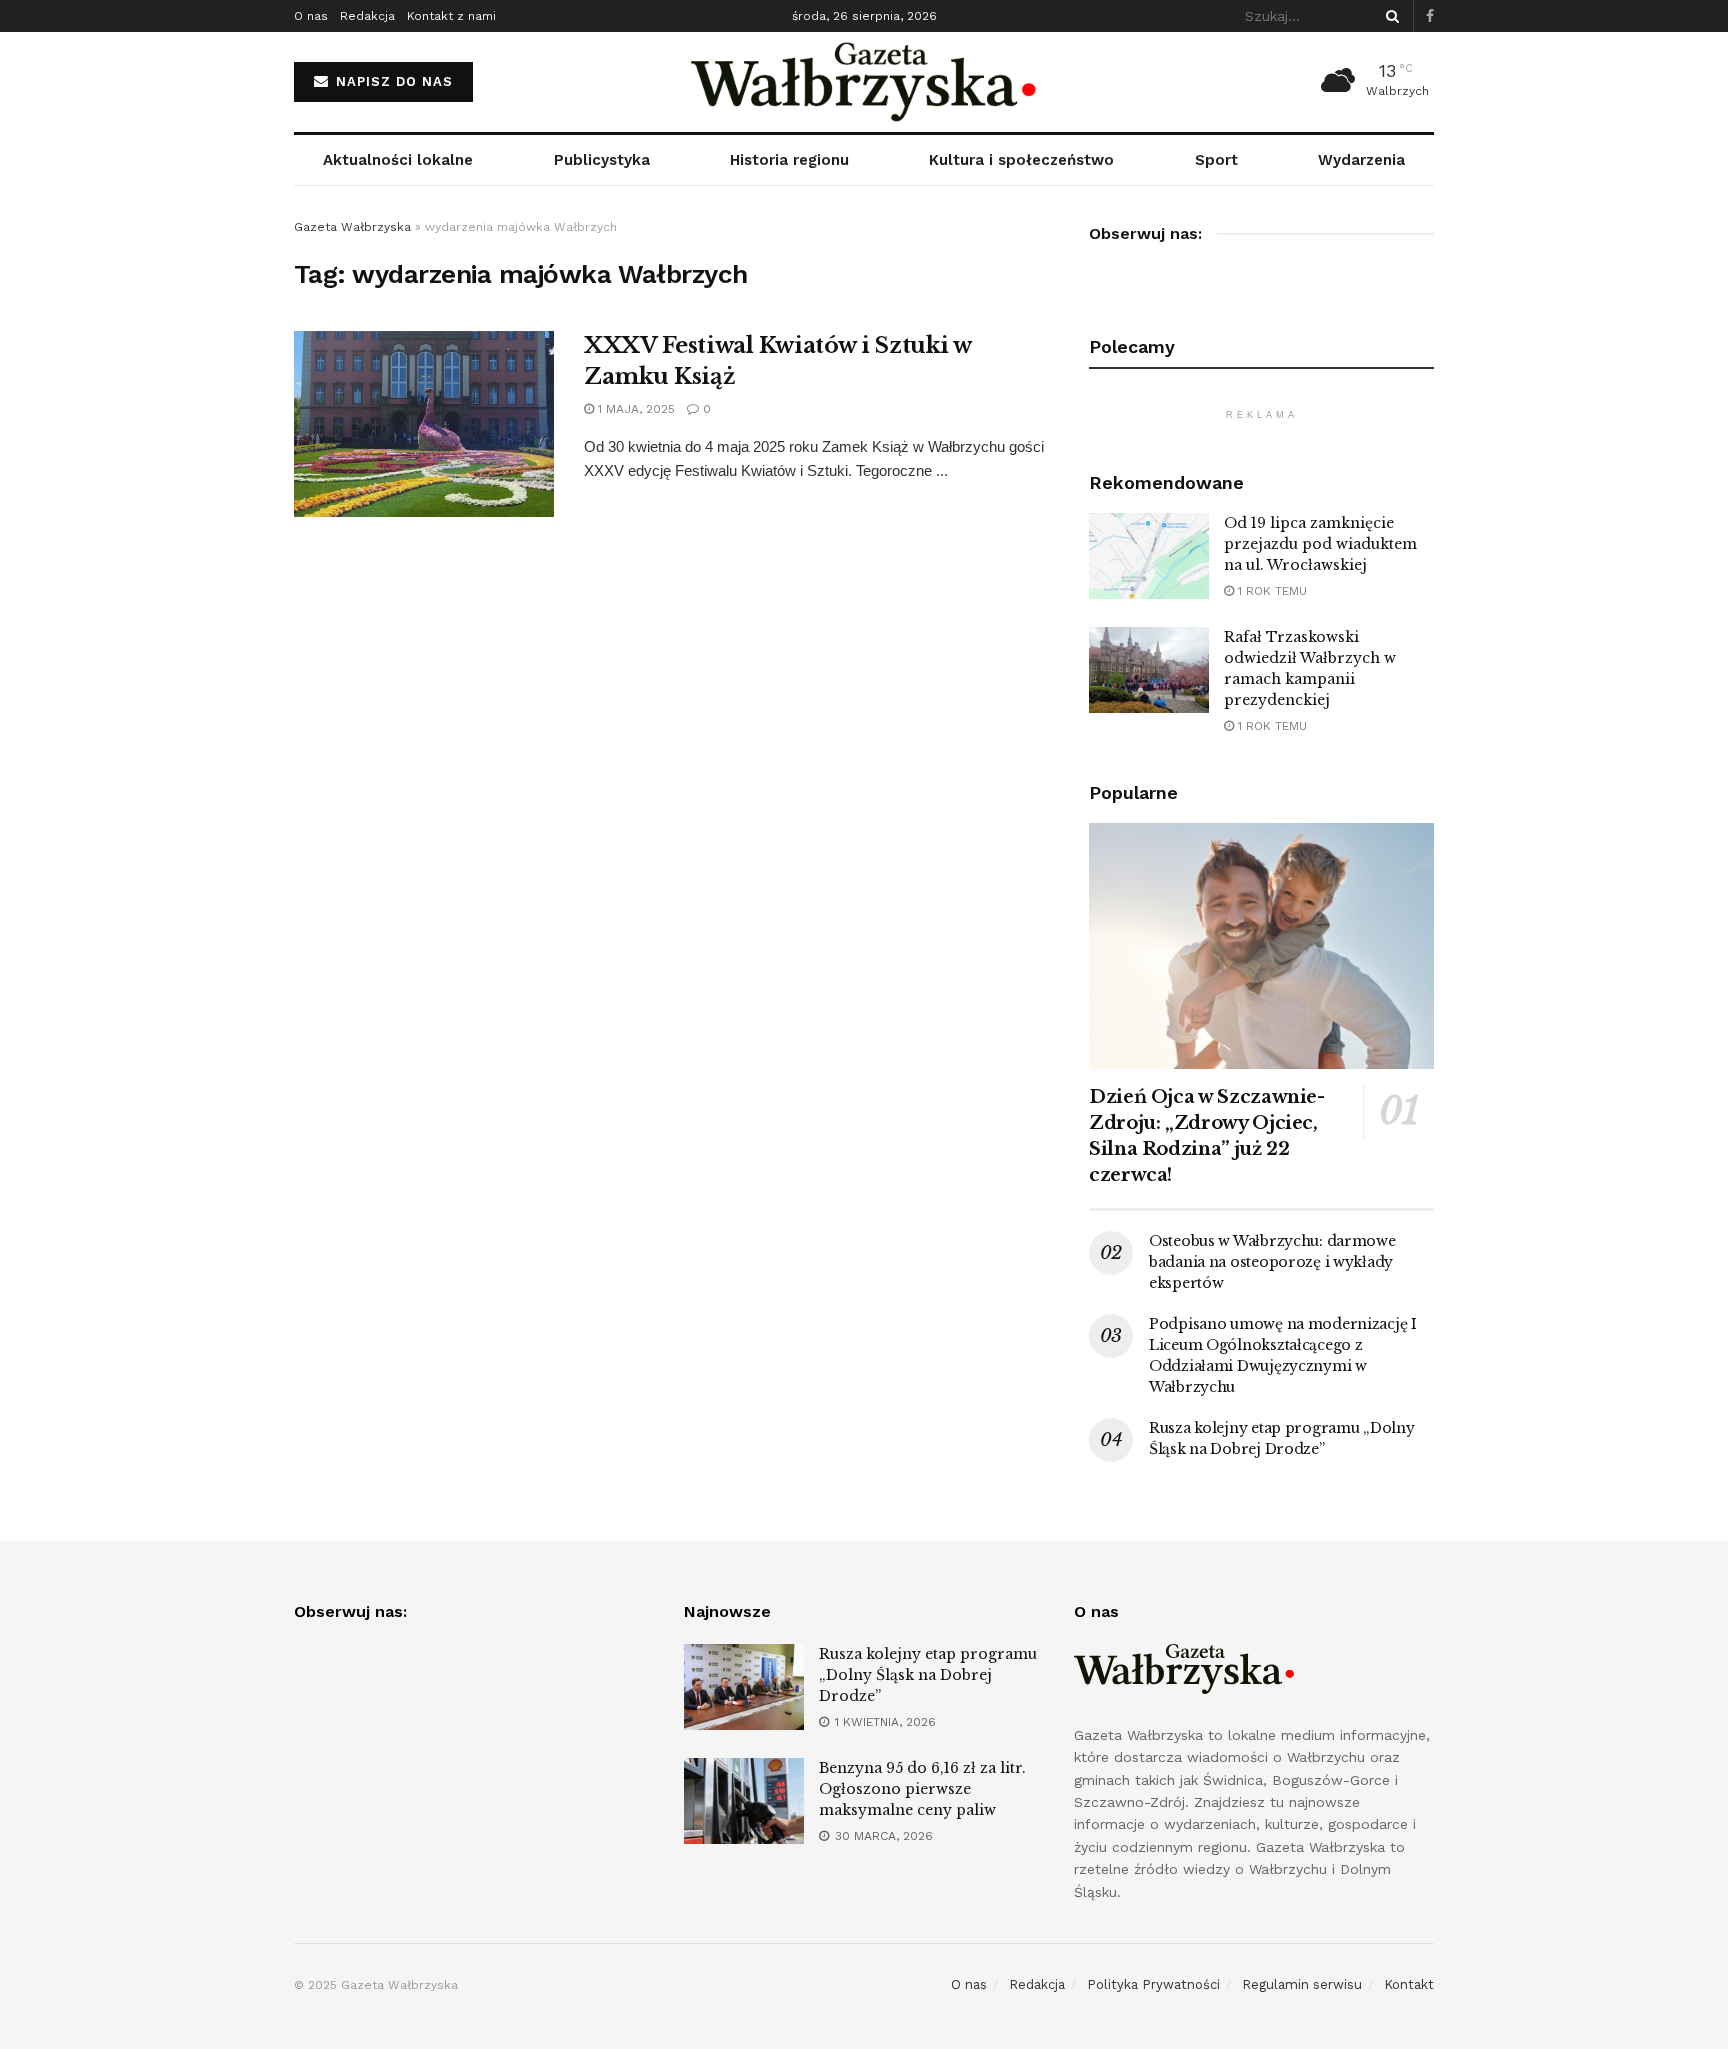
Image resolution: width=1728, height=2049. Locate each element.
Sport (1216, 160)
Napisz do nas (392, 81)
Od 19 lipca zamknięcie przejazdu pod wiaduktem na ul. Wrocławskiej (1320, 544)
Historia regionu (789, 160)
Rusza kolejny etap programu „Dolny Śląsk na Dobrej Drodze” (928, 1675)
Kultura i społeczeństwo (1021, 160)
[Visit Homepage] (864, 82)
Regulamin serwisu (1302, 1984)
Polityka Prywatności (1153, 1984)
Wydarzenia (1361, 160)
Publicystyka (602, 160)
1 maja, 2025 (634, 409)
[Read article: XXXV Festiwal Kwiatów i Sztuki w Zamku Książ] (424, 424)
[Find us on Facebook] (1430, 16)
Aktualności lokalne (398, 160)
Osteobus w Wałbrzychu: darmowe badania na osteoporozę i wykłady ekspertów (1272, 1262)
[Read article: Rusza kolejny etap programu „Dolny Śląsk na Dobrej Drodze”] (744, 1687)
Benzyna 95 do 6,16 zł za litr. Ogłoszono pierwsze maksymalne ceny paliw (922, 1789)
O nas (311, 16)
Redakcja (367, 16)
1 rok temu (1270, 591)
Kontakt (1409, 1984)
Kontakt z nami (451, 16)
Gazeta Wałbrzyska (352, 227)
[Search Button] (1389, 16)
